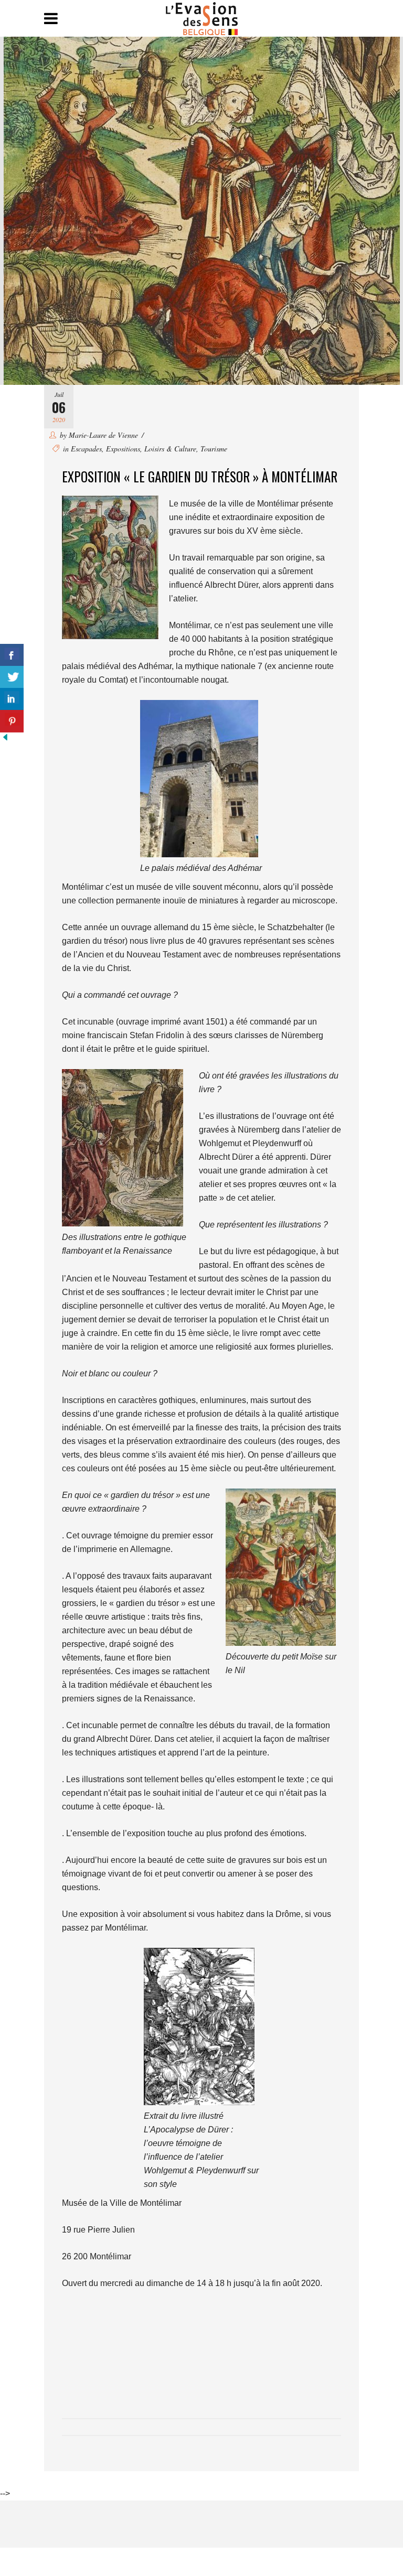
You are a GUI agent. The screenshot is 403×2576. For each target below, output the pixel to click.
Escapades (86, 449)
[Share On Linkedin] (12, 699)
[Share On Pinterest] (12, 721)
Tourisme (214, 449)
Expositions (123, 449)
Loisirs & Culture (170, 449)
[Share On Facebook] (12, 655)
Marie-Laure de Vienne (103, 435)
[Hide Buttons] (5, 740)
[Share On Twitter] (12, 677)
